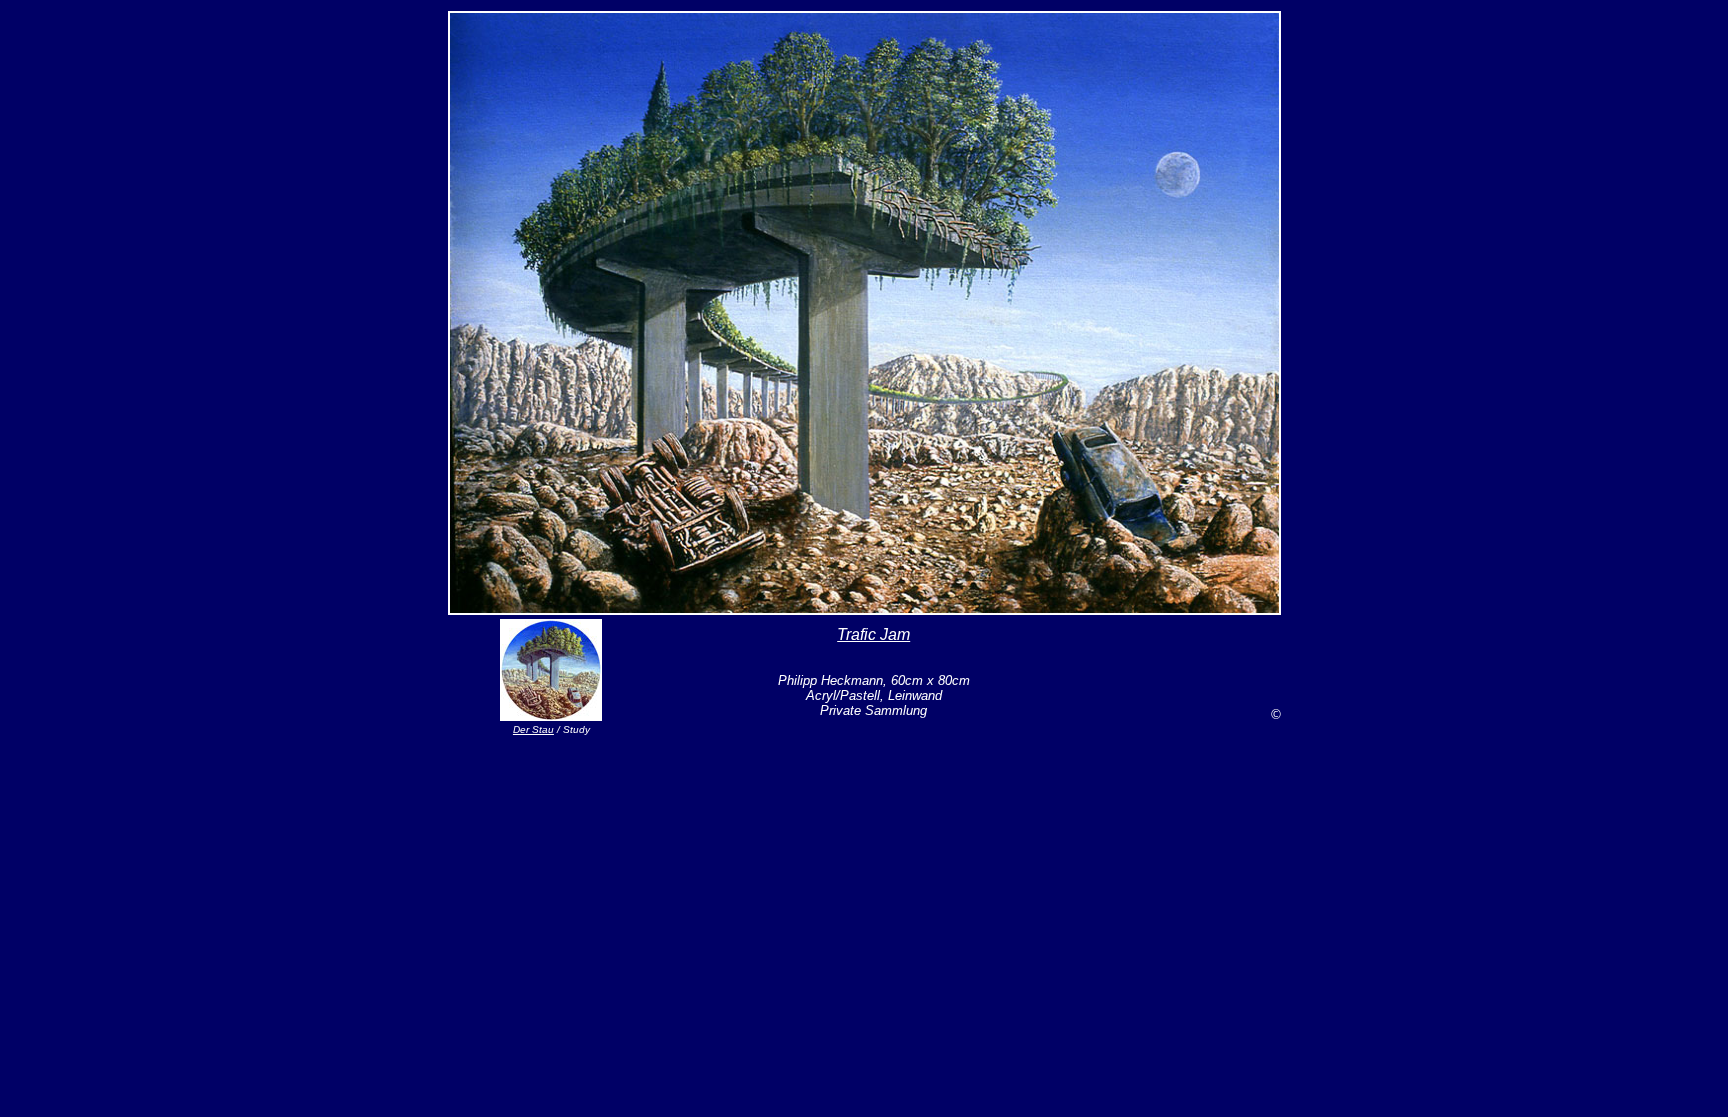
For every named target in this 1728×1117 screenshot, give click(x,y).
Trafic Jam (873, 634)
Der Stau (533, 729)
